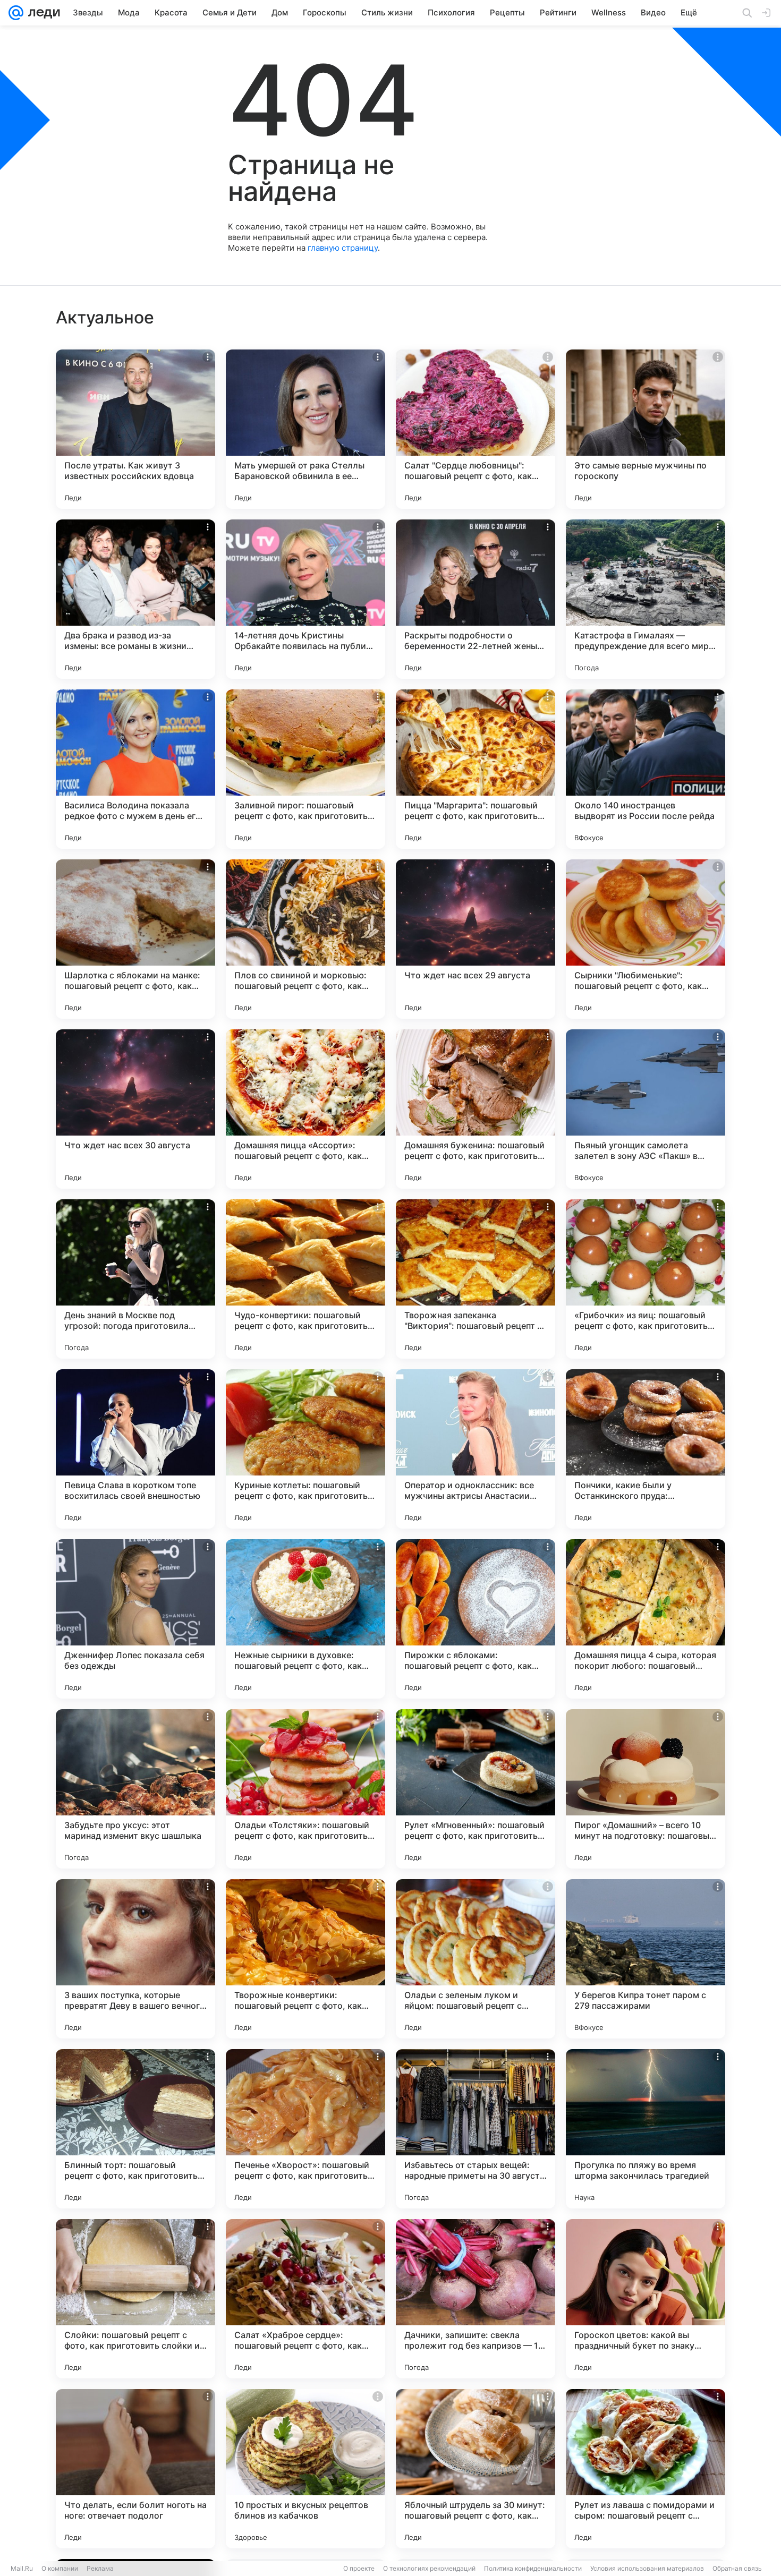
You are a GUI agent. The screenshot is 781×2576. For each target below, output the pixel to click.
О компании (60, 2568)
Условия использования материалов (647, 2568)
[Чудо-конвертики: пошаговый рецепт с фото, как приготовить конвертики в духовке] (305, 1279)
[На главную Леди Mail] (42, 13)
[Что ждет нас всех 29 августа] (476, 939)
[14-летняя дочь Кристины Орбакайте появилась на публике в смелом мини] (305, 599)
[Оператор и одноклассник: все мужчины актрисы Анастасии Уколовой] (476, 1449)
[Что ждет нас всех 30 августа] (135, 1109)
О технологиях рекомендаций (429, 2568)
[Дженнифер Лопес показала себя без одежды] (135, 1619)
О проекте (359, 2568)
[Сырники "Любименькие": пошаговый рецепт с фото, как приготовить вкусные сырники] (646, 939)
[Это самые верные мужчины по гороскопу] (646, 429)
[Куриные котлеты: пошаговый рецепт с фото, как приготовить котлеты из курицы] (305, 1449)
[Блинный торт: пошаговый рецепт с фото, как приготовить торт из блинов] (135, 2129)
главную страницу (343, 248)
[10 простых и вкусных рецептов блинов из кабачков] (305, 2469)
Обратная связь (737, 2568)
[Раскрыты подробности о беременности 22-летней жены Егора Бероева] (476, 599)
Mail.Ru (22, 2568)
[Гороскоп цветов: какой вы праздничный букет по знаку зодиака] (646, 2299)
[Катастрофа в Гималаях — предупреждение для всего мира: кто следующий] (646, 599)
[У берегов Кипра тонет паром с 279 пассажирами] (646, 1959)
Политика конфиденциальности (533, 2568)
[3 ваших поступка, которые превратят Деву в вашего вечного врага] (135, 1959)
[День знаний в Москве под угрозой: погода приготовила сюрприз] (135, 1279)
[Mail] (16, 13)
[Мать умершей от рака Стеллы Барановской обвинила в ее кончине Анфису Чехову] (305, 429)
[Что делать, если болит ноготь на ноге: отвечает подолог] (135, 2469)
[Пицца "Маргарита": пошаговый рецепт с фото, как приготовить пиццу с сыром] (476, 769)
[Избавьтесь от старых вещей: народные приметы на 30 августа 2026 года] (476, 2129)
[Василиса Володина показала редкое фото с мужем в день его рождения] (135, 769)
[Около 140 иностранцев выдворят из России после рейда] (646, 769)
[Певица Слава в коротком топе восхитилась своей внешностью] (135, 1449)
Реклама (100, 2568)
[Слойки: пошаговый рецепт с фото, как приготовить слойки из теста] (135, 2299)
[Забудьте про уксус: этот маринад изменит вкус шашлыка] (135, 1789)
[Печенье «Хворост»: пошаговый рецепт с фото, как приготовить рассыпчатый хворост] (305, 2129)
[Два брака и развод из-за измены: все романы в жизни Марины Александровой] (135, 599)
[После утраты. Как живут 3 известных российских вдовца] (135, 429)
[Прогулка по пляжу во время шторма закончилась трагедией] (646, 2129)
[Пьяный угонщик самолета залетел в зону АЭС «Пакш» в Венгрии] (646, 1109)
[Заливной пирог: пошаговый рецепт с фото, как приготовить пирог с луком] (305, 769)
